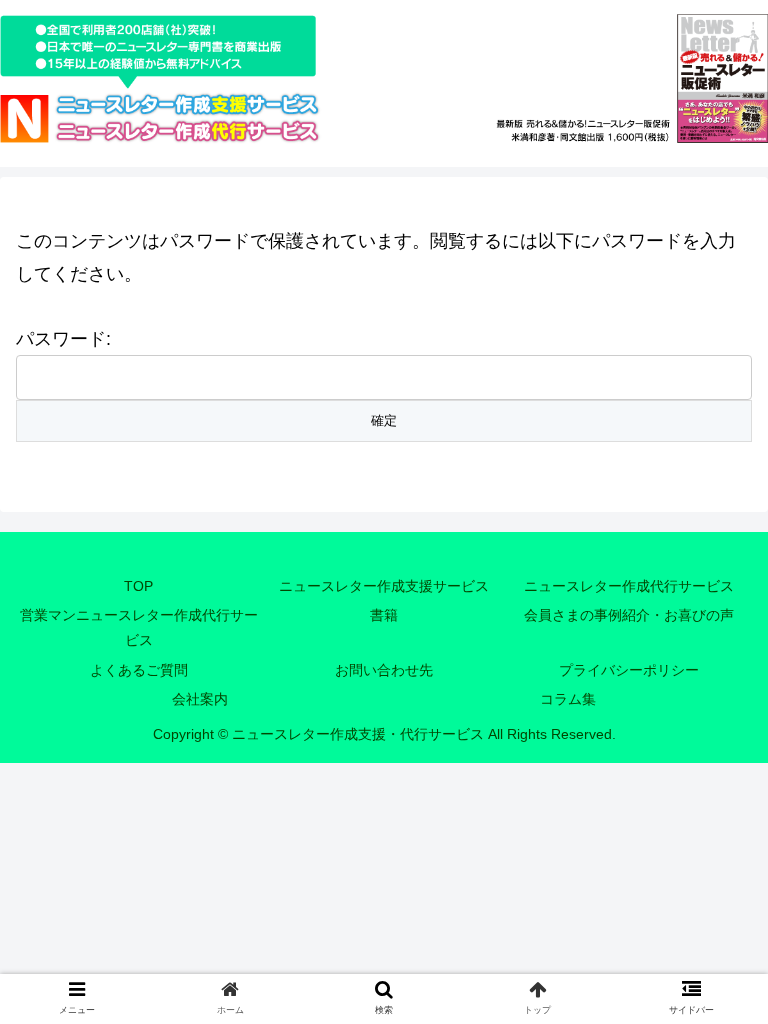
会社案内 (200, 699)
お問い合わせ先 (384, 670)
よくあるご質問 (139, 670)
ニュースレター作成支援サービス (384, 586)
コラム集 (568, 699)
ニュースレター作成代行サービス (629, 586)
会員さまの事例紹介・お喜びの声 (629, 615)
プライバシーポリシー (629, 670)
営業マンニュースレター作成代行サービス (139, 627)
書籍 (384, 615)
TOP (138, 586)
